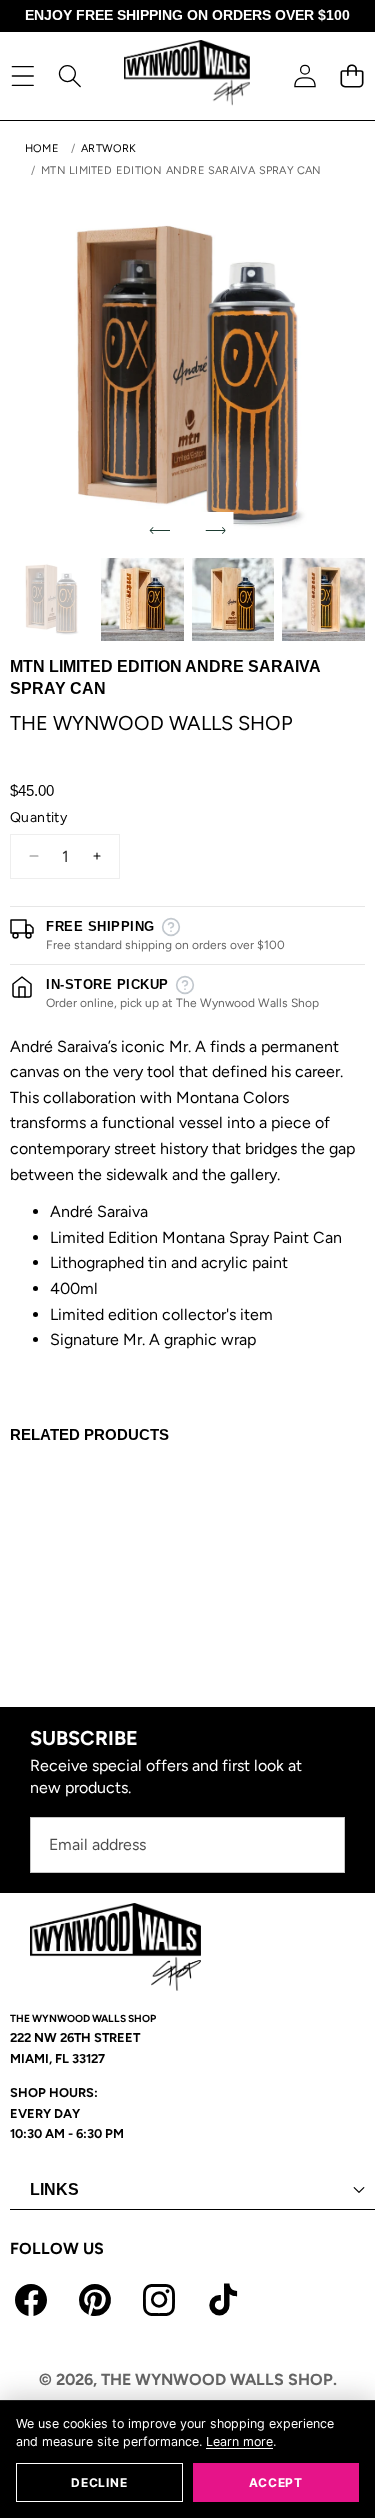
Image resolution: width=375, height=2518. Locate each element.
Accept (276, 2482)
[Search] (69, 75)
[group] (51, 599)
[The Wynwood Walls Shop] (187, 75)
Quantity (38, 817)
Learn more (239, 2441)
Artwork (109, 148)
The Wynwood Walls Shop (151, 723)
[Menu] (22, 75)
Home (42, 148)
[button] (351, 75)
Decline (99, 2482)
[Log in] (304, 75)
